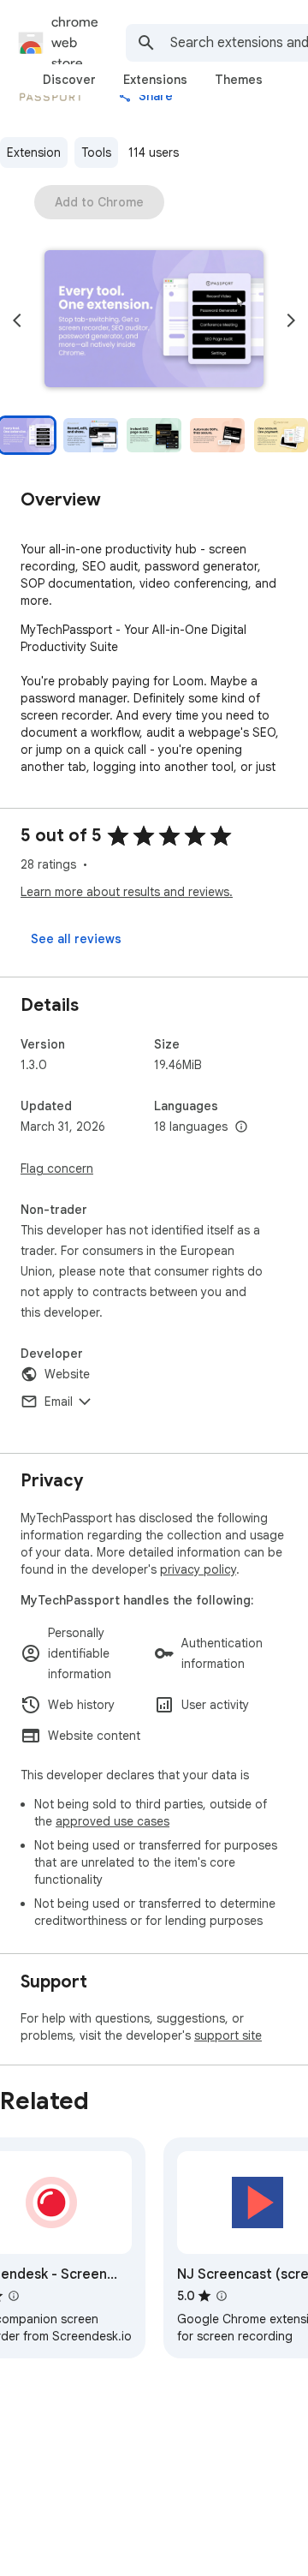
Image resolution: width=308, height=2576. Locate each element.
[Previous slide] (17, 320)
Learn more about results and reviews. (127, 892)
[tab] (69, 80)
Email (59, 1402)
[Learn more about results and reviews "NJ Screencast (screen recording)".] (222, 2296)
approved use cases (113, 1821)
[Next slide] (291, 320)
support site (228, 2035)
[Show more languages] (241, 1127)
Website (67, 1374)
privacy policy (198, 1569)
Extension (34, 152)
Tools (96, 152)
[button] (154, 320)
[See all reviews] (76, 939)
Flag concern (57, 1168)
